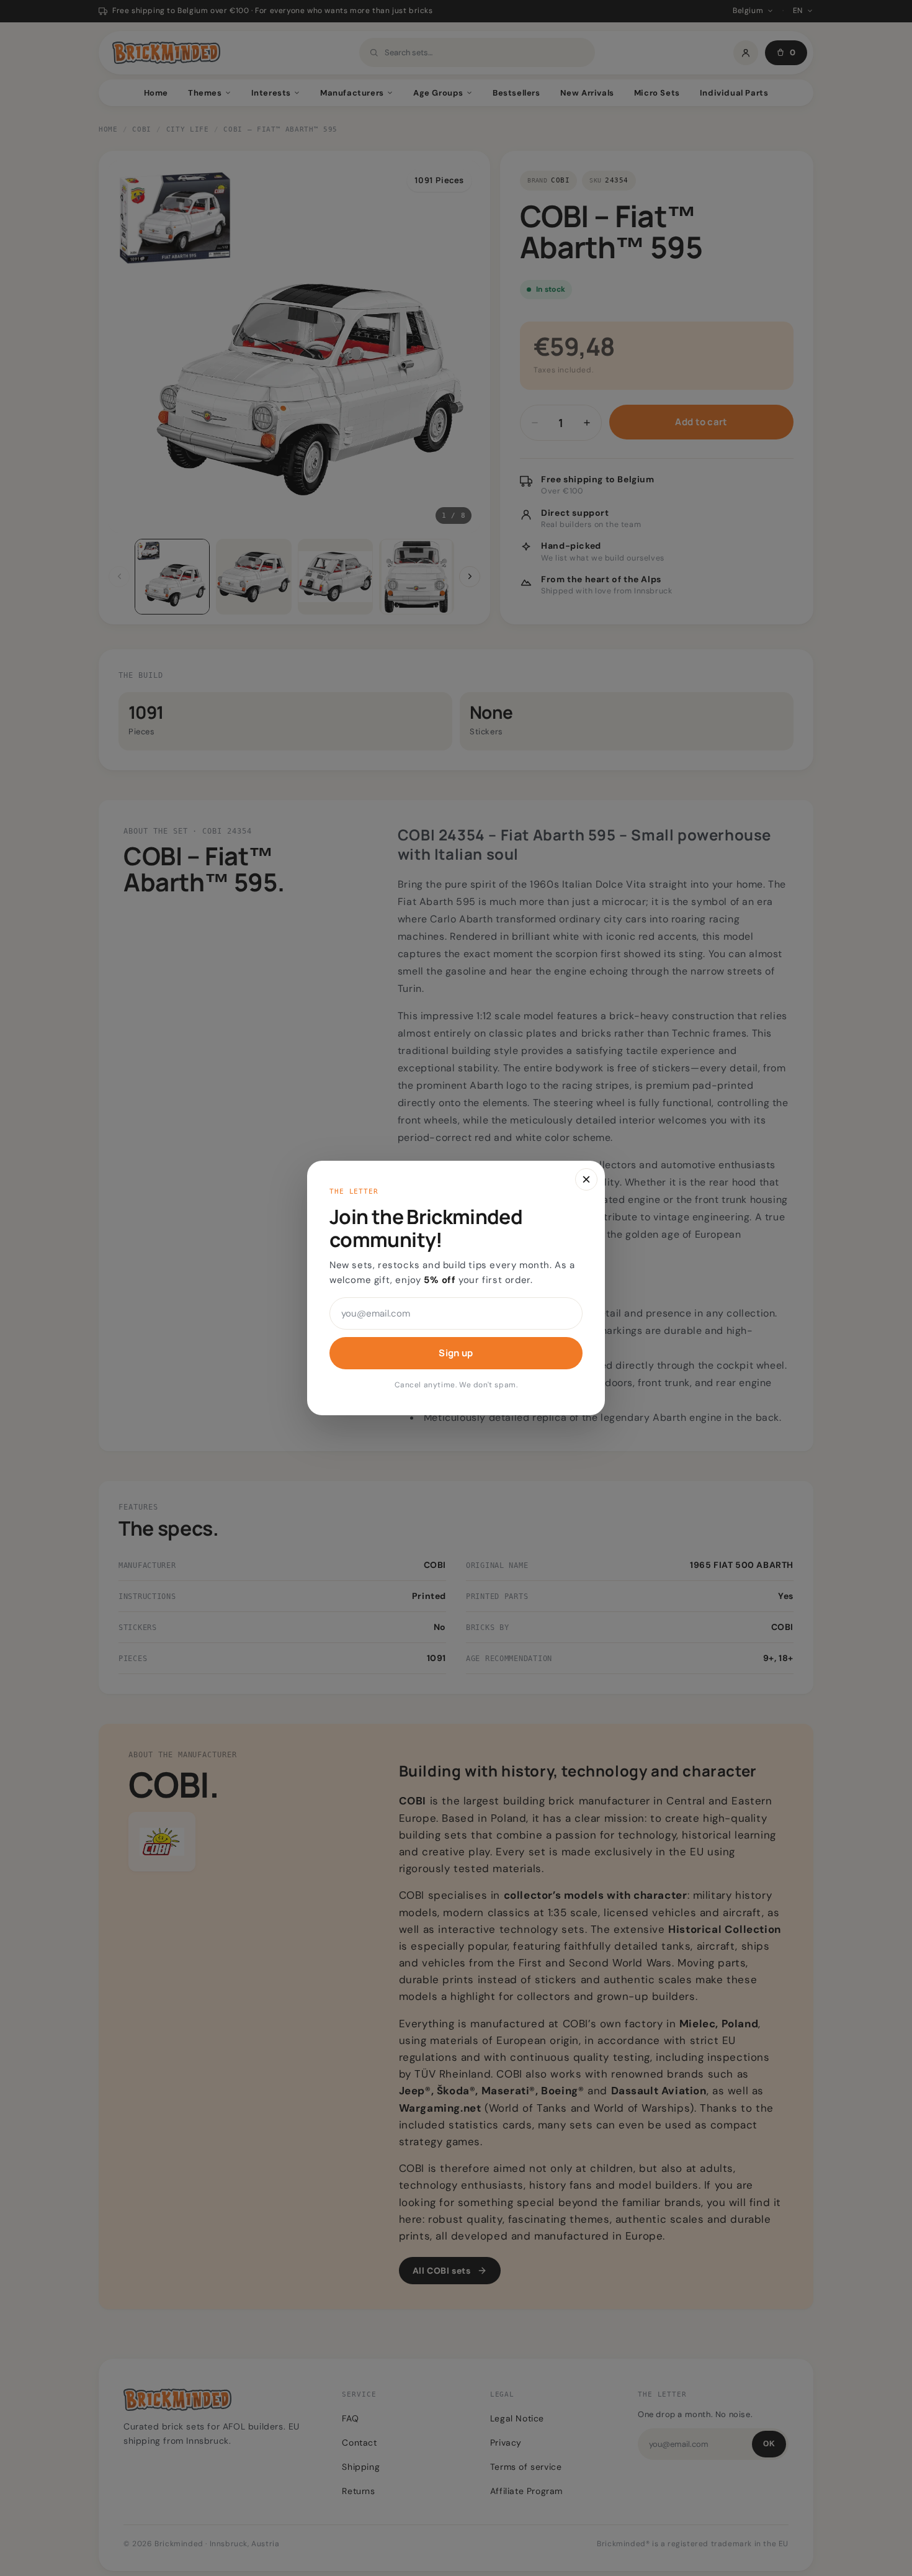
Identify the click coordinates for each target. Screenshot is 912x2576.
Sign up (456, 1353)
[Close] (586, 1179)
